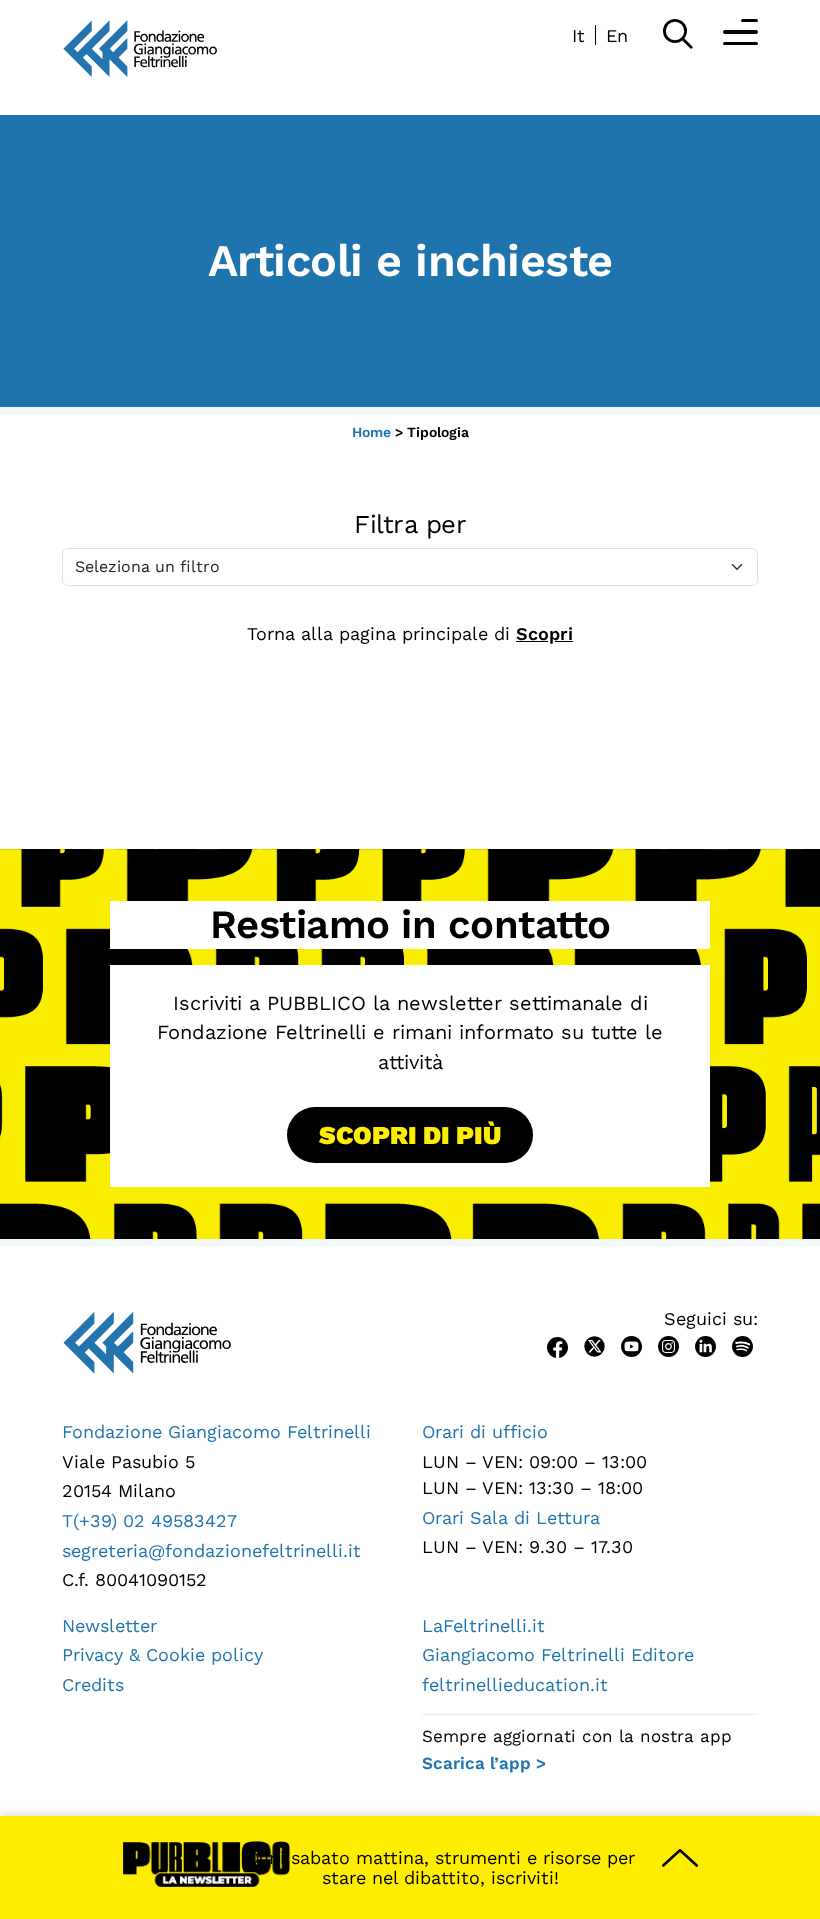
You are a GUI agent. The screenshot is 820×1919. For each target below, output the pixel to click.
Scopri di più (410, 1135)
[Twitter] (594, 1344)
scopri (544, 633)
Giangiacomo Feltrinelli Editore (558, 1654)
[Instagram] (668, 1344)
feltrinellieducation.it (515, 1684)
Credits (93, 1684)
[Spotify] (742, 1344)
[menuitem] (578, 35)
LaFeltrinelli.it (483, 1625)
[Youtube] (631, 1344)
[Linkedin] (705, 1344)
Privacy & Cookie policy (162, 1654)
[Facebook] (557, 1344)
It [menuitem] (578, 35)
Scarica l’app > (484, 1763)
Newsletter (109, 1625)
